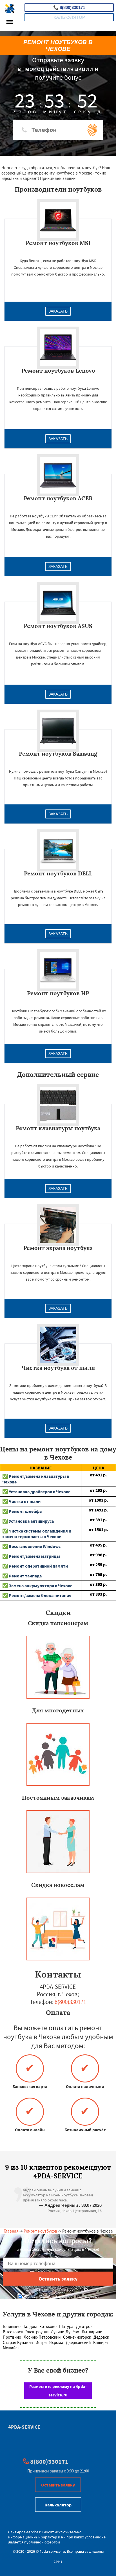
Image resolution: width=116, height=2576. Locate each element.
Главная (11, 2231)
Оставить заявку (58, 2485)
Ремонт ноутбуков (40, 2231)
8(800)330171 (69, 7)
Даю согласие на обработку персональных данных (61, 2297)
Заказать (58, 311)
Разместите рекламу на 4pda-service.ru (58, 2391)
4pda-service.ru (30, 2532)
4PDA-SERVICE (24, 2427)
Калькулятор (69, 17)
